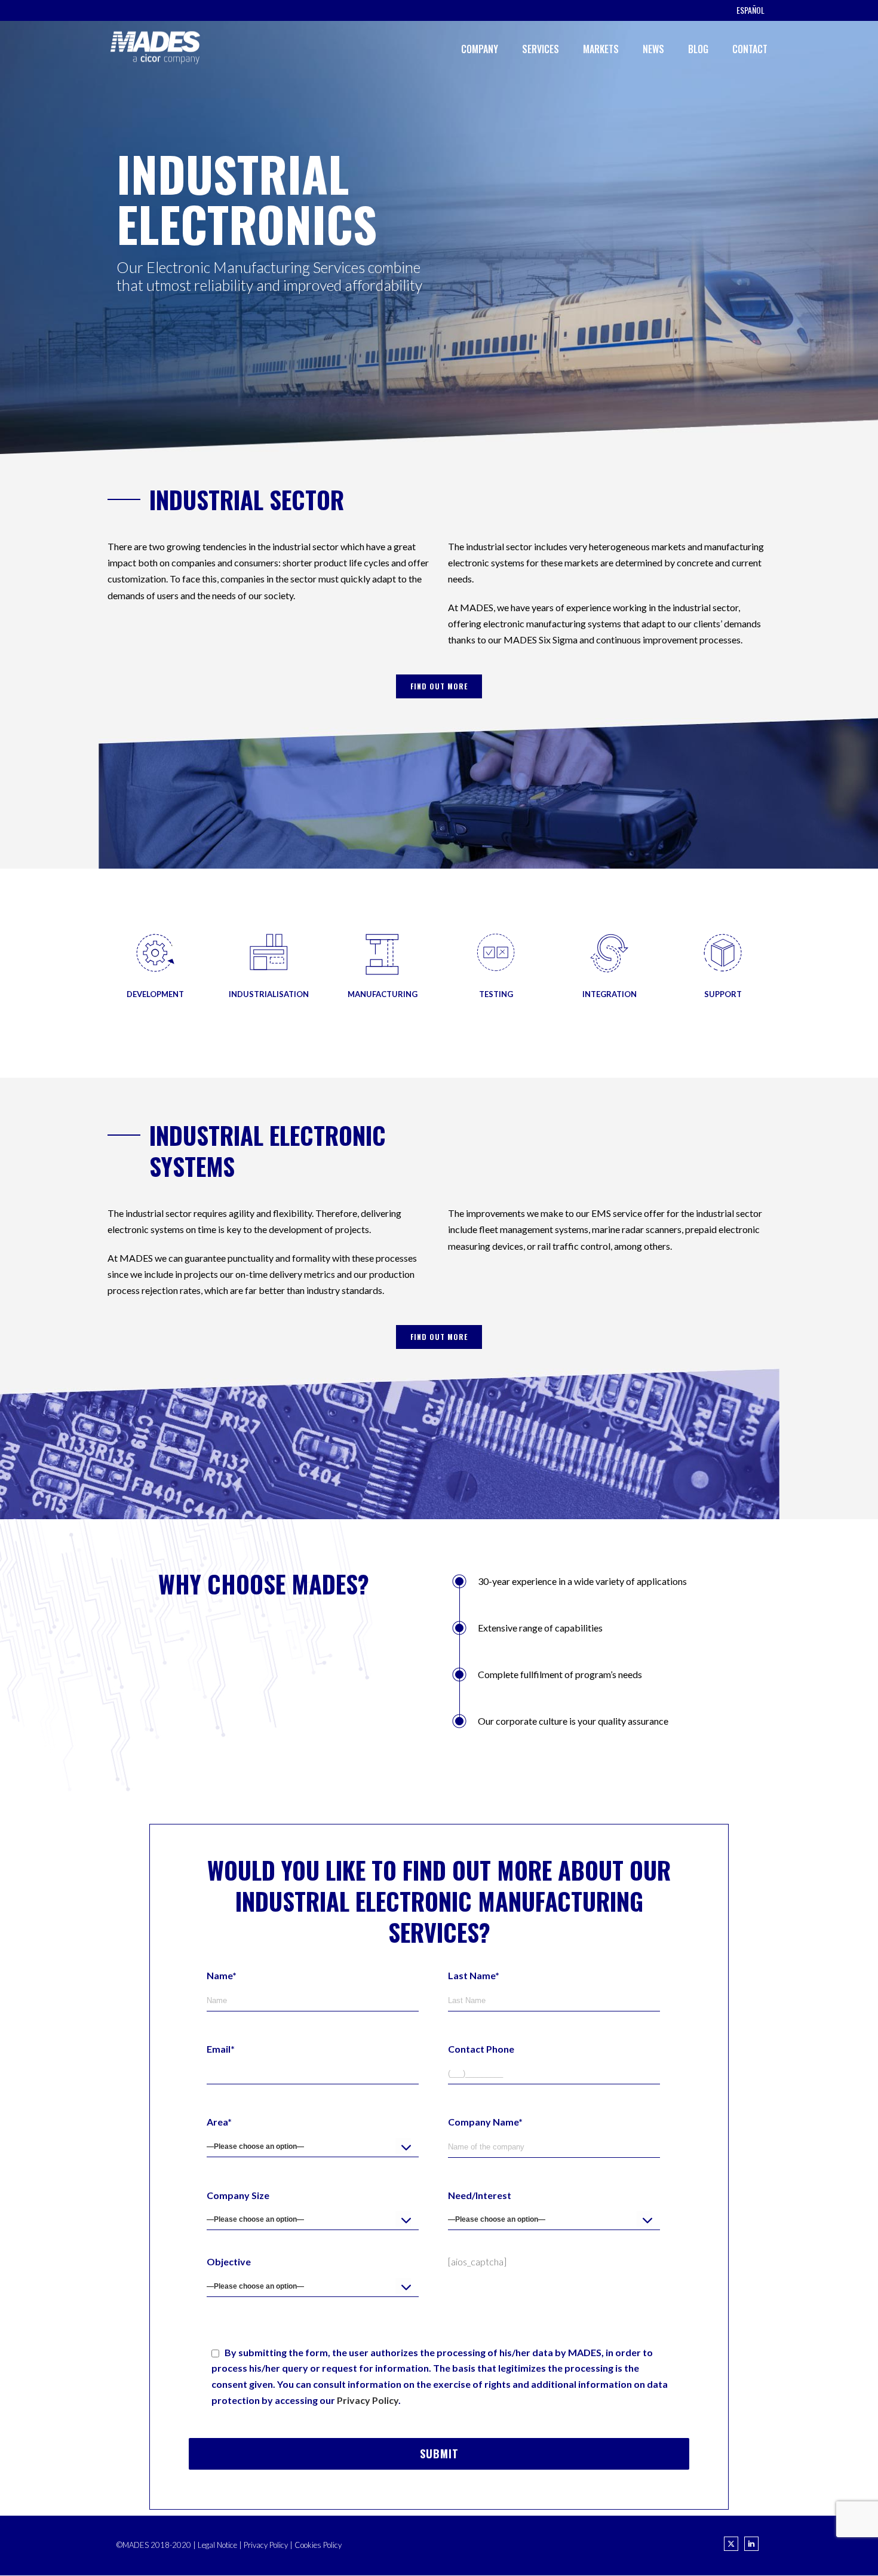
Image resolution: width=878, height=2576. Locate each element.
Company (480, 49)
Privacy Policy (368, 2400)
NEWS (653, 49)
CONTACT (750, 49)
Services (541, 49)
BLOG (698, 49)
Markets (601, 49)
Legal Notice (217, 2545)
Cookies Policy (318, 2545)
